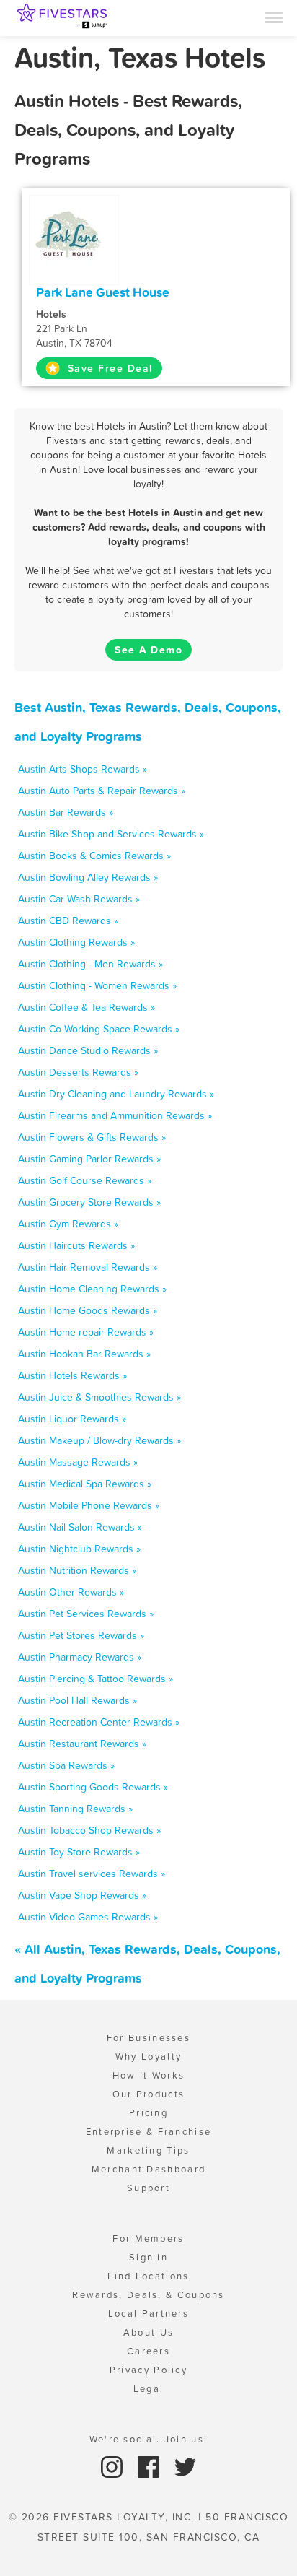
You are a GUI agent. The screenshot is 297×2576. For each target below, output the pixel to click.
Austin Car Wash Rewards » (79, 899)
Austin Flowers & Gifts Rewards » (92, 1137)
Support (148, 2188)
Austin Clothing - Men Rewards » (90, 964)
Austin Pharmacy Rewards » (80, 1657)
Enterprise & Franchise (149, 2132)
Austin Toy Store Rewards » (79, 1852)
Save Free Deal (108, 368)
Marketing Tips (148, 2150)
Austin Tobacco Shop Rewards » (89, 1830)
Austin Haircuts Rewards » (76, 1245)
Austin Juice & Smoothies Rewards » (99, 1397)
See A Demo (148, 650)
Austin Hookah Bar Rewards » (84, 1354)
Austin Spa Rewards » (66, 1765)
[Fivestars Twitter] (185, 2466)
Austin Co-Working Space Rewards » (99, 1029)
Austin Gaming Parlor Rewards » (89, 1159)
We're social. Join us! (149, 2439)
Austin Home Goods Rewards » (88, 1310)
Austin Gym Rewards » (68, 1224)
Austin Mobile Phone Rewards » (89, 1505)
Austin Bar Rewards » (66, 812)
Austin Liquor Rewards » (72, 1419)
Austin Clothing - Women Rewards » (97, 985)
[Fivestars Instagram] (114, 2466)
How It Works (149, 2075)
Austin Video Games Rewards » (88, 1917)
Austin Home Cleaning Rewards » (92, 1289)
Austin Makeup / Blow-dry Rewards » (99, 1440)
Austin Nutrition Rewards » (77, 1570)
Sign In (148, 2257)
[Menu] (274, 17)
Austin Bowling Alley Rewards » (88, 877)
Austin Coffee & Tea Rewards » (87, 1007)
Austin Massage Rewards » (78, 1462)
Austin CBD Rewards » (68, 921)
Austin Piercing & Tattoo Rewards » (96, 1679)
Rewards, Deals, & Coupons (148, 2295)
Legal (149, 2389)
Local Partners (148, 2314)
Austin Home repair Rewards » (86, 1332)
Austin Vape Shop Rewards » (82, 1895)
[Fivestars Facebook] (150, 2466)
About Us (148, 2332)
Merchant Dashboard (148, 2169)
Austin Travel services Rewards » (92, 1874)
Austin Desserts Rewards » (78, 1072)
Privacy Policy (148, 2370)
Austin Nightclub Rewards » (79, 1549)
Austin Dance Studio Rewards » (88, 1050)
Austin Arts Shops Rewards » (83, 769)
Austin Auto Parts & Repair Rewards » (102, 791)
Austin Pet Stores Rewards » (81, 1635)
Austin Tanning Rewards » (75, 1809)
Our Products (149, 2094)
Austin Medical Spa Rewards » (85, 1484)
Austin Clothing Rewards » (76, 942)
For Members (148, 2238)
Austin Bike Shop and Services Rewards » (111, 834)
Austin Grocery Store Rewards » (89, 1202)
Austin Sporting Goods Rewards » (93, 1787)
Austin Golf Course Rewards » (85, 1180)
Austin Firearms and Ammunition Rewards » (115, 1115)
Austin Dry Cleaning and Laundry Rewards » (116, 1094)
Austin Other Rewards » (71, 1592)
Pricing (148, 2113)
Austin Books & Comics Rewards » (94, 856)
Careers (148, 2351)
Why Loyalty (148, 2057)
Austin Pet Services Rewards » (86, 1614)
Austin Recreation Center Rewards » (99, 1722)
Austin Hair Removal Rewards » (88, 1267)
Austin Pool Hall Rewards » (77, 1700)
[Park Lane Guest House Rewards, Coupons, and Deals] (74, 233)
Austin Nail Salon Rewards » (80, 1527)
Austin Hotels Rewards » (72, 1375)
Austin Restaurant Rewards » (82, 1744)
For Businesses (148, 2038)
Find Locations (148, 2276)
